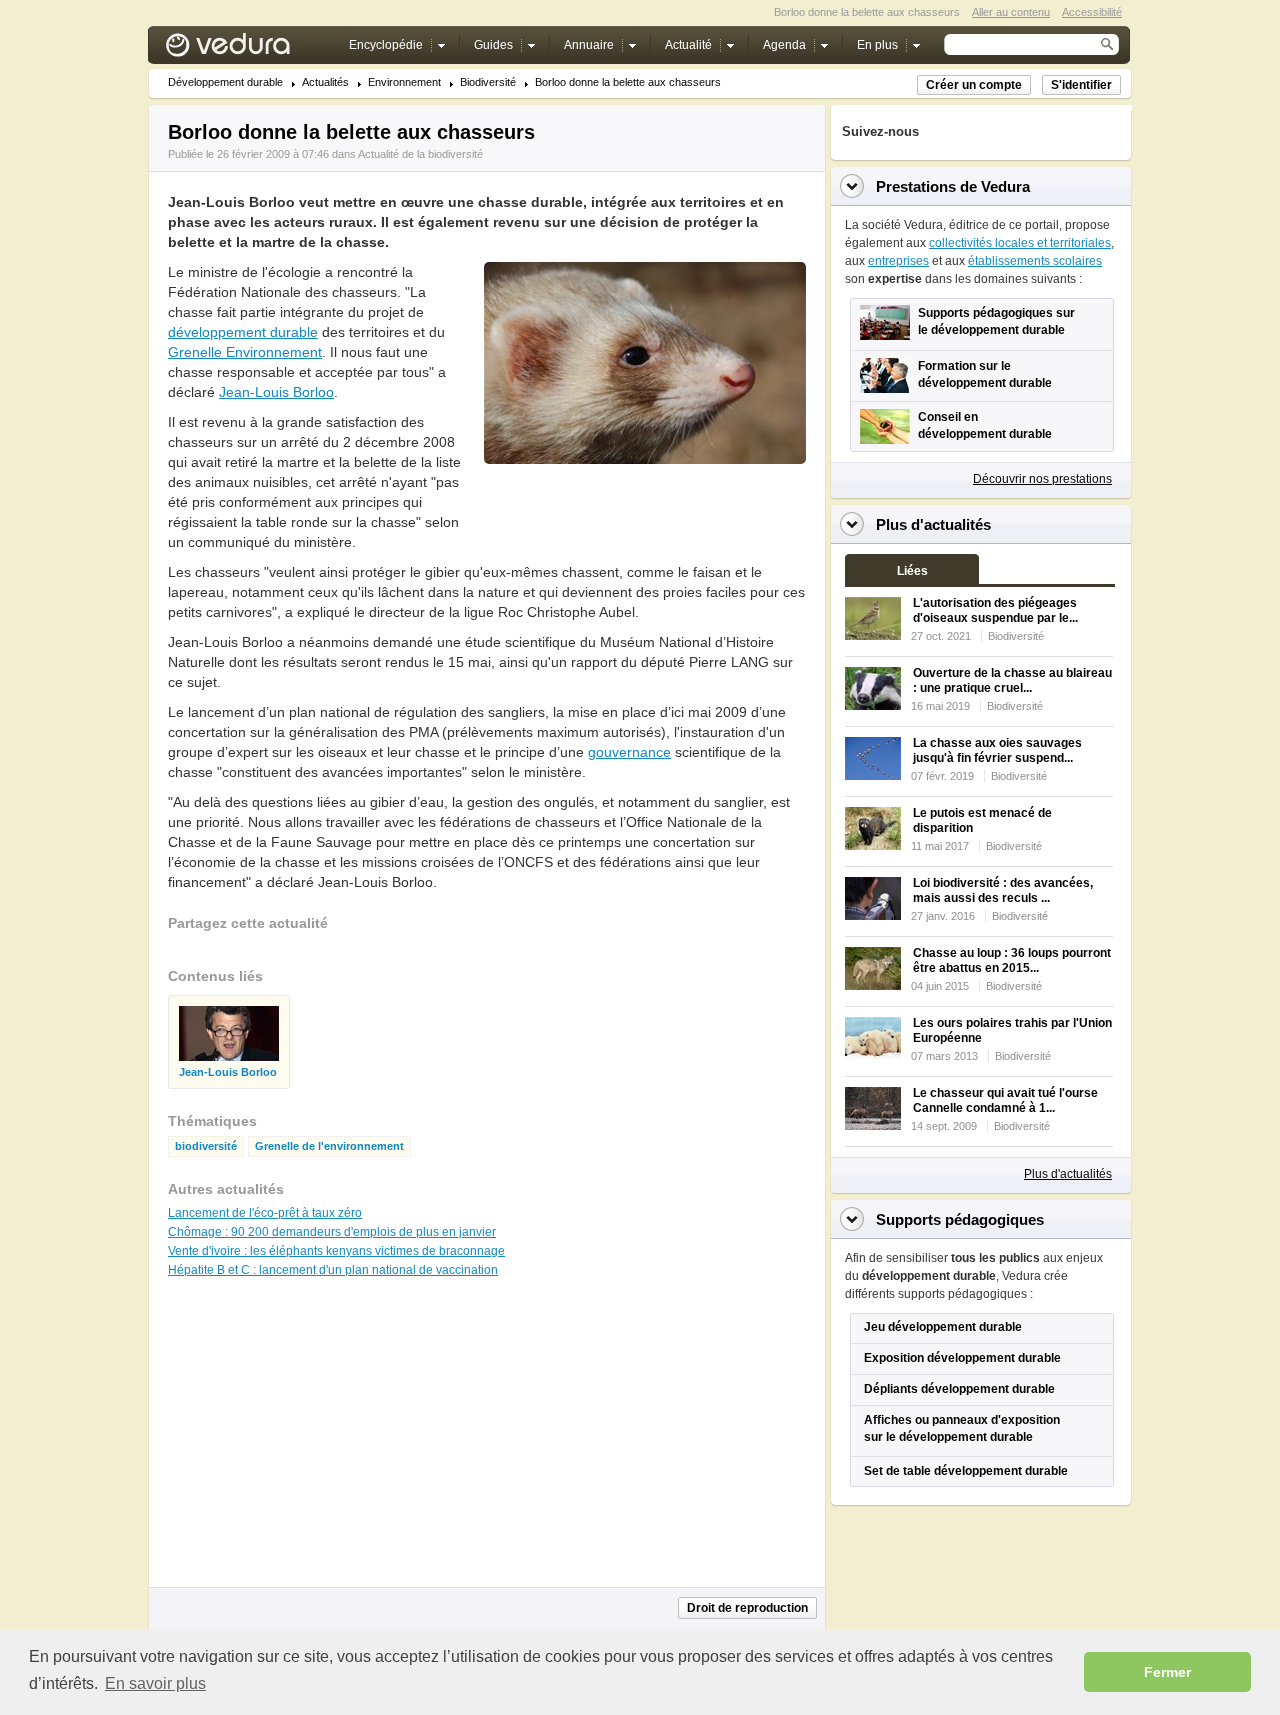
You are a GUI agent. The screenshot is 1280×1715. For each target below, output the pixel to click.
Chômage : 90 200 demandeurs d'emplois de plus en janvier (332, 1232)
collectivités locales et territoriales (1020, 243)
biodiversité (206, 1146)
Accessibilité (1092, 12)
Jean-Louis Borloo (276, 392)
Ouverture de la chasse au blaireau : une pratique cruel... (1012, 680)
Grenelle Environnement (245, 352)
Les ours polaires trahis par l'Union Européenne (1012, 1030)
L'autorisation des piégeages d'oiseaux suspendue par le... (995, 610)
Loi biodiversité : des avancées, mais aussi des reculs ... (1003, 890)
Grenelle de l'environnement (329, 1146)
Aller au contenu (1011, 12)
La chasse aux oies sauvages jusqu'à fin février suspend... (997, 750)
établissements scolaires (1035, 261)
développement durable (243, 332)
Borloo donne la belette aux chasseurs (628, 82)
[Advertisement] (644, 509)
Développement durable (225, 82)
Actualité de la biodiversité (420, 154)
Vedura (251, 49)
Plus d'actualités (1068, 1174)
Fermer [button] (1167, 1672)
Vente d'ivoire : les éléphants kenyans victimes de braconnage (336, 1251)
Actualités (325, 82)
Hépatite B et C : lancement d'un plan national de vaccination (333, 1270)
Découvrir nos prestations (1042, 479)
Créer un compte (974, 85)
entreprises (898, 261)
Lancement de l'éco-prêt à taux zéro (265, 1213)
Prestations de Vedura (953, 186)
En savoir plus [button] (155, 1683)
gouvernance (629, 752)
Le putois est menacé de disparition (982, 820)
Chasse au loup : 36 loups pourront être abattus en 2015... (1012, 960)
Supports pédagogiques (960, 1219)
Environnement (404, 82)
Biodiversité (488, 82)
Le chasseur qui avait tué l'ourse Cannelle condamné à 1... (1005, 1100)
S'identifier (1081, 85)
